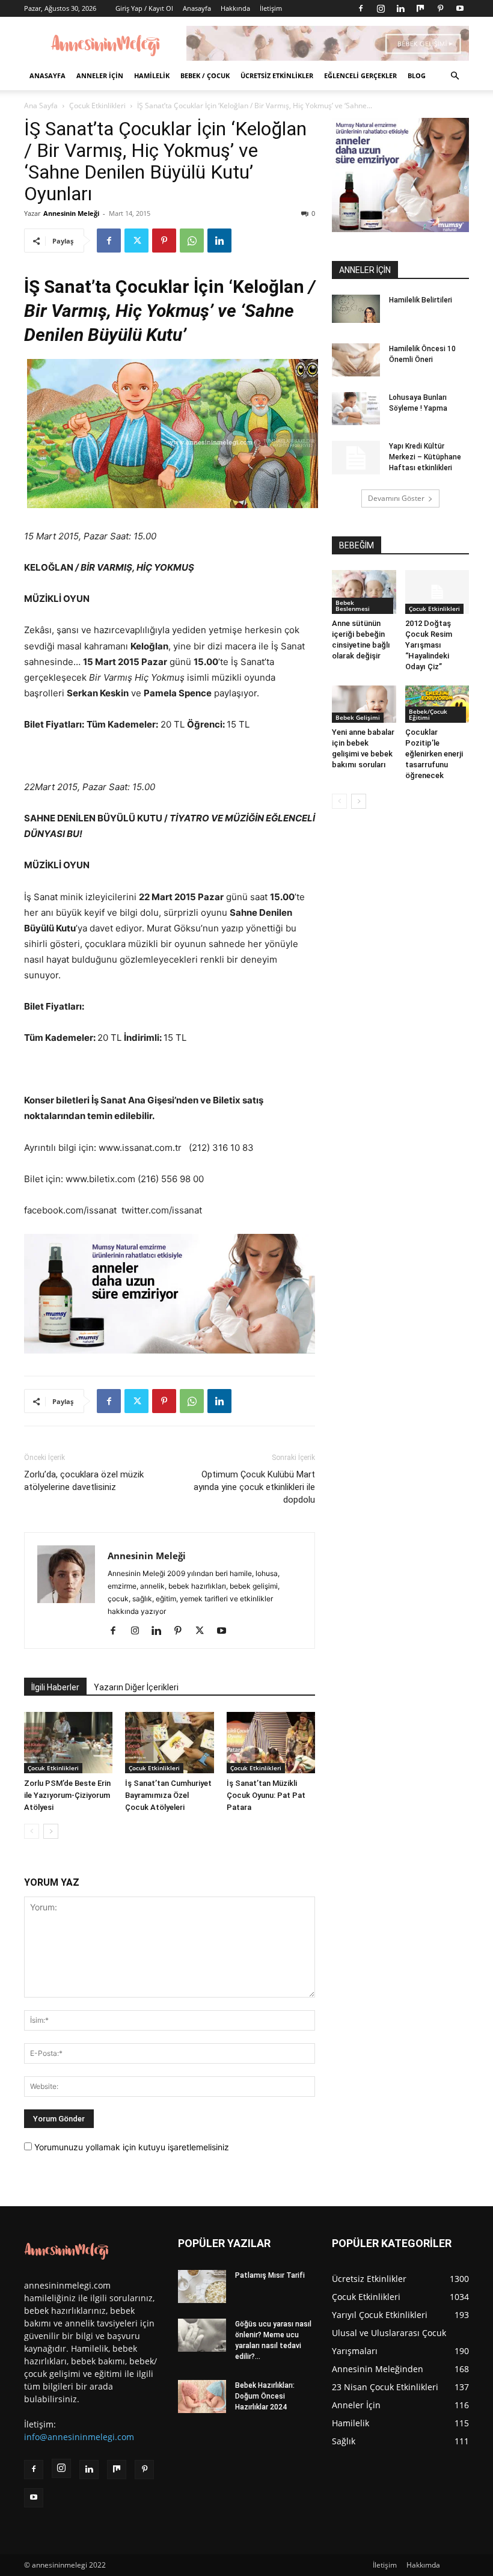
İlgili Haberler (55, 1687)
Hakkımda (423, 2565)
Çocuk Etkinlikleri (97, 106)
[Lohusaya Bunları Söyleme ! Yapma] (356, 409)
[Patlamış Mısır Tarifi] (202, 2286)
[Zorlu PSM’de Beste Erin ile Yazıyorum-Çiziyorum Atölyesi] (68, 1742)
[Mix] (420, 8)
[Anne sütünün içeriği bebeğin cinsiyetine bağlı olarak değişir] (364, 592)
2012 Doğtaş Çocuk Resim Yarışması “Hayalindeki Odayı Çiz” (429, 645)
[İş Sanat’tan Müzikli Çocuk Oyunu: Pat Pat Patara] (271, 1742)
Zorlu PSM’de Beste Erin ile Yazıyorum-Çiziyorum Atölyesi (67, 1795)
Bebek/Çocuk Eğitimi (428, 714)
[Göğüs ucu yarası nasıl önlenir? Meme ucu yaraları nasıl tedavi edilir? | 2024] (202, 2335)
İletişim (271, 8)
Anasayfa (197, 8)
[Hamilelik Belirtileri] (356, 309)
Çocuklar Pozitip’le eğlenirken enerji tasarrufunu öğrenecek (434, 754)
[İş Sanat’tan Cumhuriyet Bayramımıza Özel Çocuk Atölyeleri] (169, 1742)
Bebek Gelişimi (358, 717)
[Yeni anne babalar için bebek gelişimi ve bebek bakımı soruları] (364, 704)
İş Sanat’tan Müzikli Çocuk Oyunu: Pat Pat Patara (266, 1795)
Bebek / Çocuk (205, 75)
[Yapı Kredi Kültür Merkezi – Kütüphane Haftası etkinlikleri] (356, 458)
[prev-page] (32, 1831)
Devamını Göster (396, 498)
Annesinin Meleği (71, 213)
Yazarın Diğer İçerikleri (136, 1687)
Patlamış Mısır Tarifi (270, 2275)
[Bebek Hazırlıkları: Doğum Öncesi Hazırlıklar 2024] (202, 2397)
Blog (417, 75)
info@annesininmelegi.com (79, 2437)
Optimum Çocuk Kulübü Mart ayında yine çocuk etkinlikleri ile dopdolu (254, 1487)
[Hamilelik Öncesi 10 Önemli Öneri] (356, 360)
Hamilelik (152, 75)
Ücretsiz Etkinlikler (277, 75)
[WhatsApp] (192, 241)
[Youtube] (460, 8)
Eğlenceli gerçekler (360, 75)
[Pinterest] (440, 8)
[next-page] (51, 1831)
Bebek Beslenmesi (353, 606)
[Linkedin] (400, 8)
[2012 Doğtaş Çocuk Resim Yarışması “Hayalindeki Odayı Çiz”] (437, 592)
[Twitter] (136, 241)
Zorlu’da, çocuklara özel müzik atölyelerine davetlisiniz (84, 1481)
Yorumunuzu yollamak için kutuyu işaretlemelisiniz (130, 2147)
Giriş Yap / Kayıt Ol (144, 8)
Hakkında (235, 8)
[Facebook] (361, 8)
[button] (455, 76)
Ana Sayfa (41, 106)
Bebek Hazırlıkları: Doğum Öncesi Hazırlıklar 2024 (265, 2396)
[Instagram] (381, 8)
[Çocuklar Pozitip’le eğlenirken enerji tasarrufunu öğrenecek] (437, 704)
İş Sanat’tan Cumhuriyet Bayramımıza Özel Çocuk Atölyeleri (168, 1795)
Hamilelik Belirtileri (421, 300)
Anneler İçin (100, 75)
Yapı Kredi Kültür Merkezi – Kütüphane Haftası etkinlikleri (425, 457)
